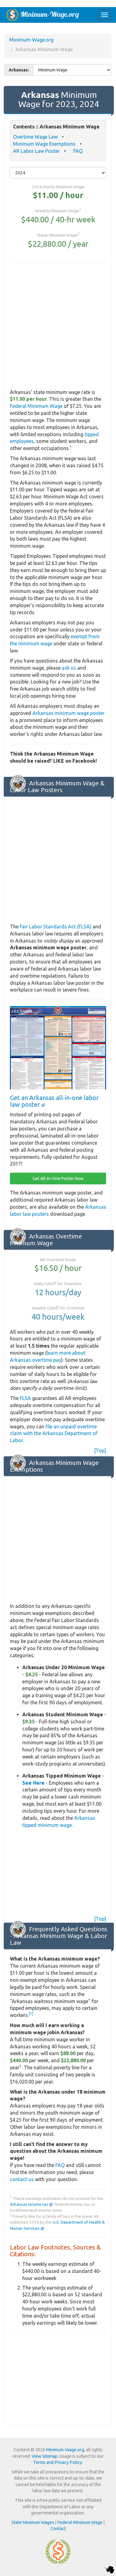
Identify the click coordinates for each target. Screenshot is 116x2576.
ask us (69, 668)
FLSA (25, 1398)
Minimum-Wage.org (31, 40)
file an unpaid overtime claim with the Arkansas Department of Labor (54, 1434)
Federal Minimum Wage (36, 406)
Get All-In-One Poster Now (58, 1178)
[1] (31, 2014)
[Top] (100, 1450)
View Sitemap (45, 2456)
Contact (58, 2529)
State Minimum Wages (33, 2522)
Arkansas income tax (30, 2204)
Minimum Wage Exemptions (44, 144)
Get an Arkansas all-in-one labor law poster (54, 1101)
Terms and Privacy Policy (58, 2462)
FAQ (78, 151)
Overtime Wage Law (35, 137)
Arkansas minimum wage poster (69, 713)
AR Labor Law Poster (36, 151)
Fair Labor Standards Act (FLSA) (56, 927)
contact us (22, 2179)
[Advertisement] (58, 326)
